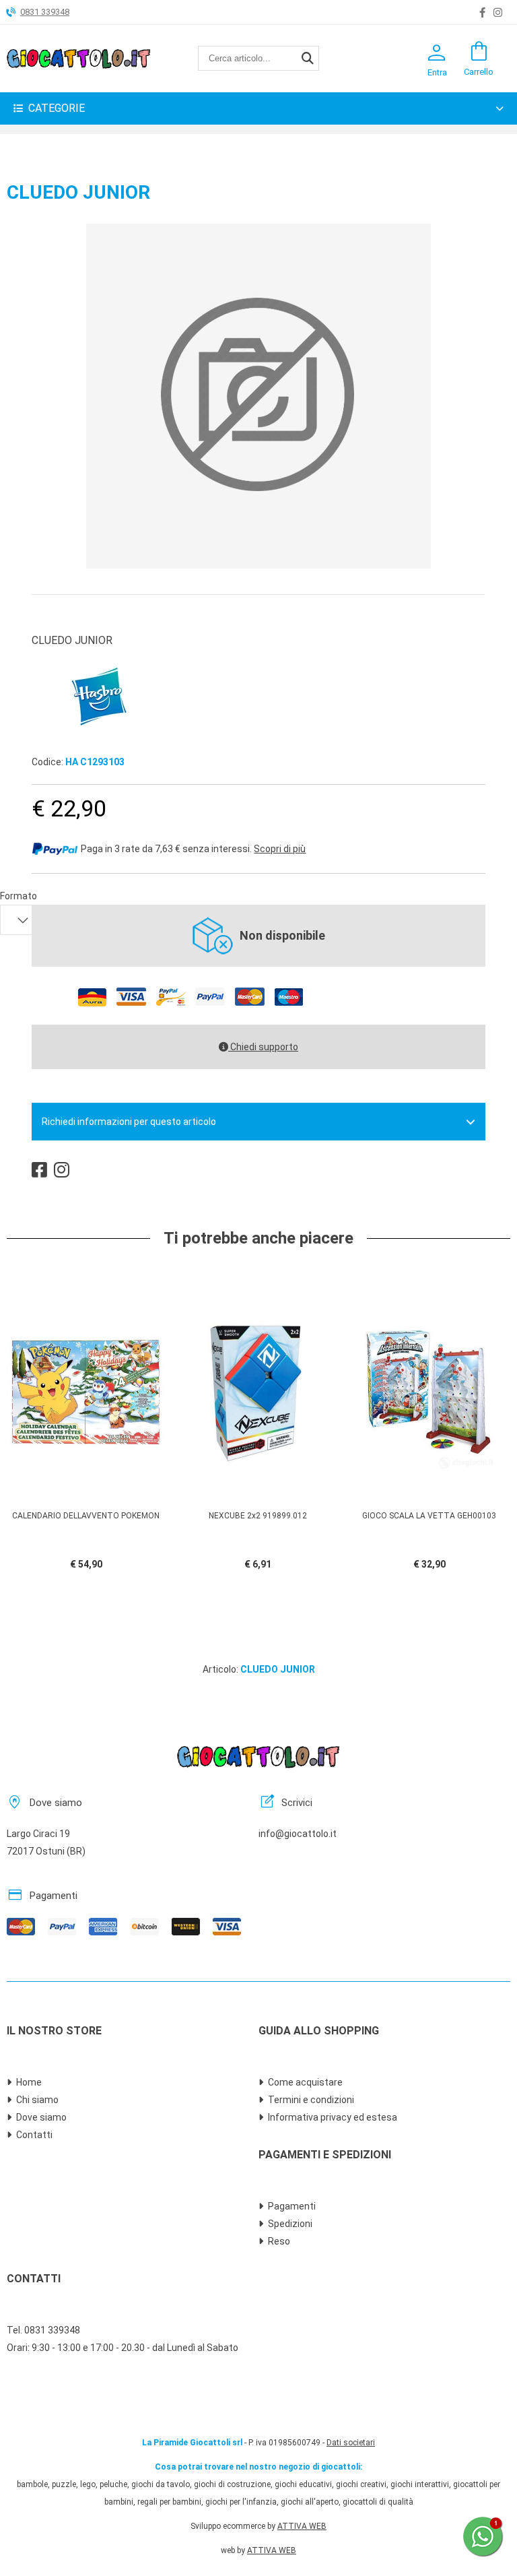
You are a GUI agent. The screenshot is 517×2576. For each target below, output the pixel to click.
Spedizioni (290, 2224)
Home (29, 2082)
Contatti (34, 2135)
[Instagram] (498, 13)
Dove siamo (41, 2117)
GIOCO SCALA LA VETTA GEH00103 (429, 1516)
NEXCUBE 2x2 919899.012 (258, 1516)
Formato (19, 896)
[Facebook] (482, 13)
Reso (279, 2241)
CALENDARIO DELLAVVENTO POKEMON (86, 1516)
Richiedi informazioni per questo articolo (129, 1122)
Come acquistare (305, 2082)
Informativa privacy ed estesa (333, 2117)
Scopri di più (280, 849)
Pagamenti (292, 2206)
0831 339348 (45, 12)
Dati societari (351, 2443)
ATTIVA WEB (302, 2526)
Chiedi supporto (263, 1047)
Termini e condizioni (311, 2100)
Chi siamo (37, 2100)
